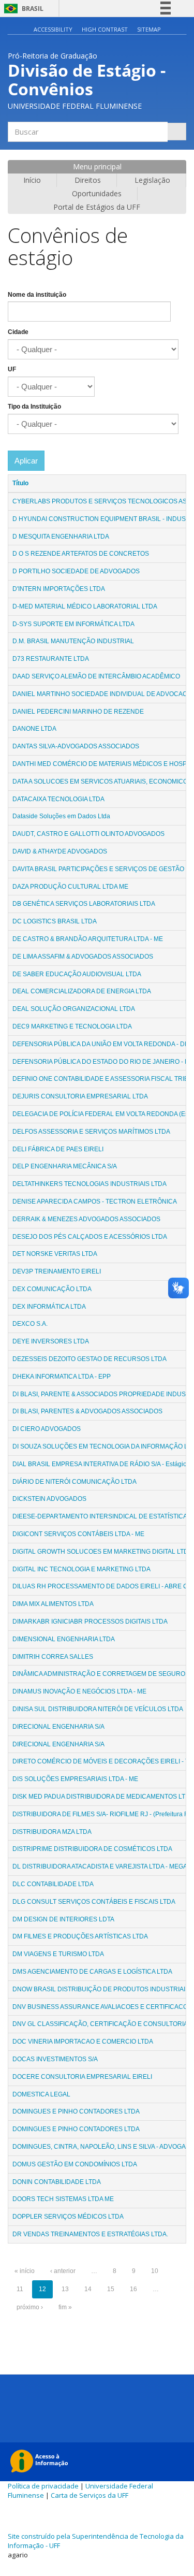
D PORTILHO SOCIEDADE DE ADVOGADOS (76, 571)
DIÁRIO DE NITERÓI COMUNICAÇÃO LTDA (74, 1482)
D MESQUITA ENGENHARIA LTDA (61, 537)
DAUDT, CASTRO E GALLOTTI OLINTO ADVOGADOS (88, 834)
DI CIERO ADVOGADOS (47, 1429)
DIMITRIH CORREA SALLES (53, 1657)
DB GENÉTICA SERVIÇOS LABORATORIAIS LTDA (84, 904)
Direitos (88, 180)
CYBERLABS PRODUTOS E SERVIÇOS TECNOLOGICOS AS (100, 501)
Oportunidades (97, 193)
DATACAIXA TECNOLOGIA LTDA (58, 799)
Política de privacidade (43, 2486)
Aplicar (26, 461)
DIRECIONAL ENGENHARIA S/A (58, 1727)
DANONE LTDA (34, 729)
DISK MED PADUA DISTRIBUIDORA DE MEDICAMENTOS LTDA (103, 1797)
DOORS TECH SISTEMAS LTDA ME (63, 2199)
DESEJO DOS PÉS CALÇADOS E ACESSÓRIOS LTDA (90, 1237)
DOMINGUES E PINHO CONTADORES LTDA (76, 2111)
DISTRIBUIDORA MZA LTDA (52, 1832)
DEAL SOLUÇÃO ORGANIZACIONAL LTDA (74, 1009)
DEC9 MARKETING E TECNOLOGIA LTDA (72, 1026)
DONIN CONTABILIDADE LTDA (57, 2182)
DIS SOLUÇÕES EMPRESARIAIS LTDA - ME (75, 1779)
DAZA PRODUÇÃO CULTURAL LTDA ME (70, 887)
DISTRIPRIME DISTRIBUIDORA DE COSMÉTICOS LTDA (92, 1849)
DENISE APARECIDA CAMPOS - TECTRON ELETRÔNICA (95, 1202)
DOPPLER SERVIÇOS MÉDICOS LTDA (68, 2217)
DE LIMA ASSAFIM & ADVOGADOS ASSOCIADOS (83, 957)
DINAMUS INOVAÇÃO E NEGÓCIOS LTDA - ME (79, 1691)
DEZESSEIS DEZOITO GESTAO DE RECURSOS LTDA (89, 1359)
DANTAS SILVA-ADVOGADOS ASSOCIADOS (76, 746)
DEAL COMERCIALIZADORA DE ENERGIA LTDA (82, 991)
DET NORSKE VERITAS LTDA (55, 1254)
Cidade (18, 332)
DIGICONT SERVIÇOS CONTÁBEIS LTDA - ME (78, 1534)
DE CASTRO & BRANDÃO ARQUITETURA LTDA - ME (88, 939)
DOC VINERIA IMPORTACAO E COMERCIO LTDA (83, 2042)
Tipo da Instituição (34, 407)
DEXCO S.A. (30, 1324)
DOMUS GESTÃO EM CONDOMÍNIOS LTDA (75, 2164)
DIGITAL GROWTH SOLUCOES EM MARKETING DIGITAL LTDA (102, 1552)
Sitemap (149, 29)
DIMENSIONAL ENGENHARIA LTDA (64, 1639)
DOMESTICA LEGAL (41, 2094)
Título (20, 483)
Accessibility (53, 29)
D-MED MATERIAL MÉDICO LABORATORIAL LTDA (85, 606)
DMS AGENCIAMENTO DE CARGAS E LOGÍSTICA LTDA (92, 1972)
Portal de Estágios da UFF (97, 207)
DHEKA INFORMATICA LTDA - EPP (62, 1377)
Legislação (152, 180)
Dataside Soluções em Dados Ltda (62, 816)
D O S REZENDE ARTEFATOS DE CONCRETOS (81, 554)
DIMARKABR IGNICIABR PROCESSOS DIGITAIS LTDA (90, 1622)
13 (65, 2289)
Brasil (22, 9)
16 (133, 2289)
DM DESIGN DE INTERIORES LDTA (63, 1919)
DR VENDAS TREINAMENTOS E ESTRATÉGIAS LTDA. (90, 2234)
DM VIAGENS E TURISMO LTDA (58, 1954)
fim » (65, 2307)
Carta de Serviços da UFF (89, 2495)
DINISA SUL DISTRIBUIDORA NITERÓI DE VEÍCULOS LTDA (98, 1709)
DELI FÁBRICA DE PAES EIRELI (58, 1149)
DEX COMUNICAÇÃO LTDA (52, 1289)
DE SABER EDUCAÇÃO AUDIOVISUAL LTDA (77, 974)
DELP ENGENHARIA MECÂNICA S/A (65, 1166)
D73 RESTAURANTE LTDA (51, 659)
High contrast (105, 29)
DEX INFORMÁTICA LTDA (49, 1307)
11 (20, 2289)
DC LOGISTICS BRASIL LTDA (55, 921)
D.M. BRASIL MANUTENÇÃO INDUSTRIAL (73, 641)
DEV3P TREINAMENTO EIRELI (57, 1271)
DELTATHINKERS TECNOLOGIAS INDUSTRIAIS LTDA (89, 1184)
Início (32, 180)
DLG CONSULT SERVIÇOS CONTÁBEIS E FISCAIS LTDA (94, 1902)
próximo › (30, 2307)
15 (111, 2289)
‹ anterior (63, 2271)
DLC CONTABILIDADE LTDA (53, 1884)
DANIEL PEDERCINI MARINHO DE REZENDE (78, 712)
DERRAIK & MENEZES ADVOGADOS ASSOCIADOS (86, 1219)
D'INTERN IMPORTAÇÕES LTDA (59, 589)
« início (25, 2271)
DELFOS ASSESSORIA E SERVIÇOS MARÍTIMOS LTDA (91, 1132)
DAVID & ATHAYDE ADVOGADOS (60, 851)
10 (155, 2271)
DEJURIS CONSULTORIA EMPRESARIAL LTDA (80, 1096)
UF (12, 369)
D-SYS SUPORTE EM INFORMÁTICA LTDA (73, 624)
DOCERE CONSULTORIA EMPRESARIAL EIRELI (82, 2077)
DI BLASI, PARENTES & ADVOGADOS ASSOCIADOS (87, 1411)
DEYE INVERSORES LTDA (51, 1341)
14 (88, 2289)
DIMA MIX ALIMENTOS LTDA (53, 1604)
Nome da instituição (37, 295)
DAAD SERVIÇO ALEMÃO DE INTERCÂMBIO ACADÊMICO (96, 676)
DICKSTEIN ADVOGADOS (49, 1499)
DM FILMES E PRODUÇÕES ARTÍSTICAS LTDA (80, 1936)
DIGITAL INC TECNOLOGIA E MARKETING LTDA (81, 1569)
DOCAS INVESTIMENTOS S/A (55, 2059)
